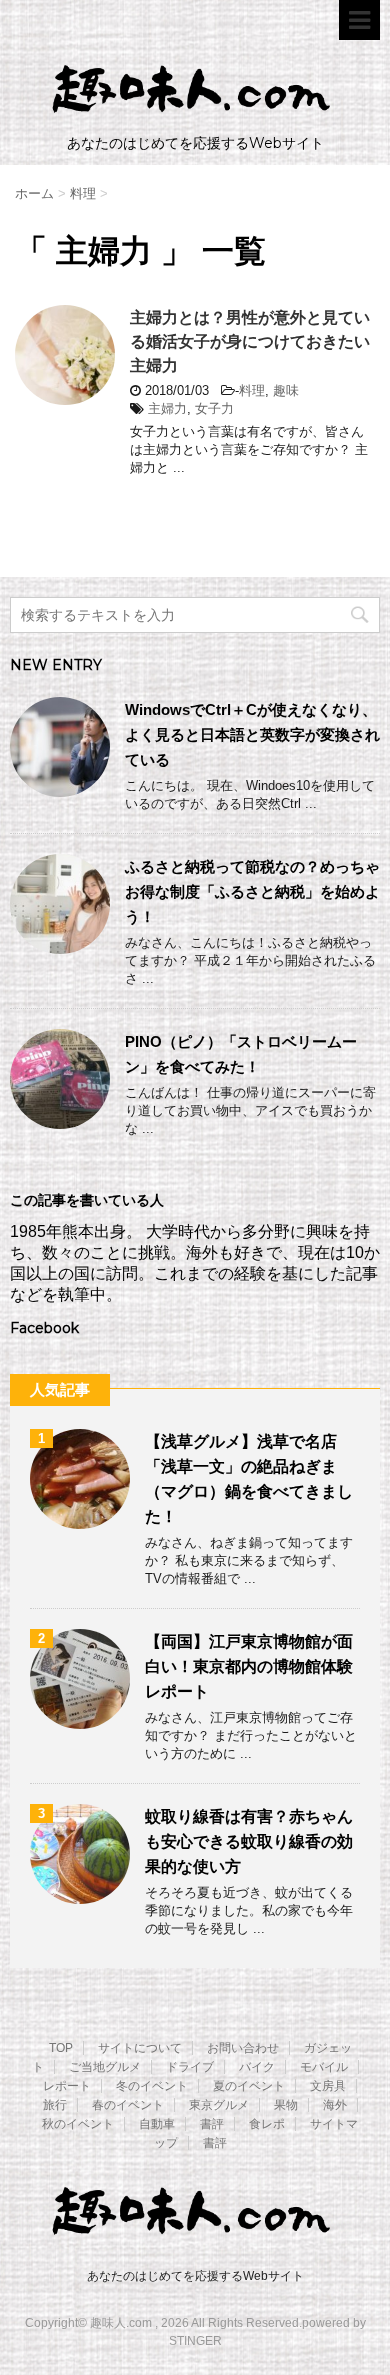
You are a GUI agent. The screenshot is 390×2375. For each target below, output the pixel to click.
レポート (67, 2086)
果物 (286, 2105)
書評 (212, 2124)
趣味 (286, 390)
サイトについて (140, 2048)
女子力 (214, 408)
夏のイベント (249, 2086)
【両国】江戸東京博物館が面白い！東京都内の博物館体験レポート (249, 1666)
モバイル (324, 2067)
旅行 (55, 2105)
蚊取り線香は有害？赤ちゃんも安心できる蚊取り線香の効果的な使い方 (249, 1841)
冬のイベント (152, 2086)
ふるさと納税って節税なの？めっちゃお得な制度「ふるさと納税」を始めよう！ (252, 891)
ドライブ (190, 2067)
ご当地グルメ (105, 2067)
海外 (335, 2105)
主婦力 (167, 408)
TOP (61, 2048)
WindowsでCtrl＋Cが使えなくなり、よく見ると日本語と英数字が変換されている (252, 734)
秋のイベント (78, 2124)
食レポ (267, 2124)
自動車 (157, 2124)
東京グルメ (219, 2105)
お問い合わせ (243, 2048)
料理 (252, 390)
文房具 (328, 2086)
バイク (257, 2067)
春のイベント (128, 2105)
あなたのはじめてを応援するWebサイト (195, 2276)
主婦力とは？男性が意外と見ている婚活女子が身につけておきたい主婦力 (250, 341)
